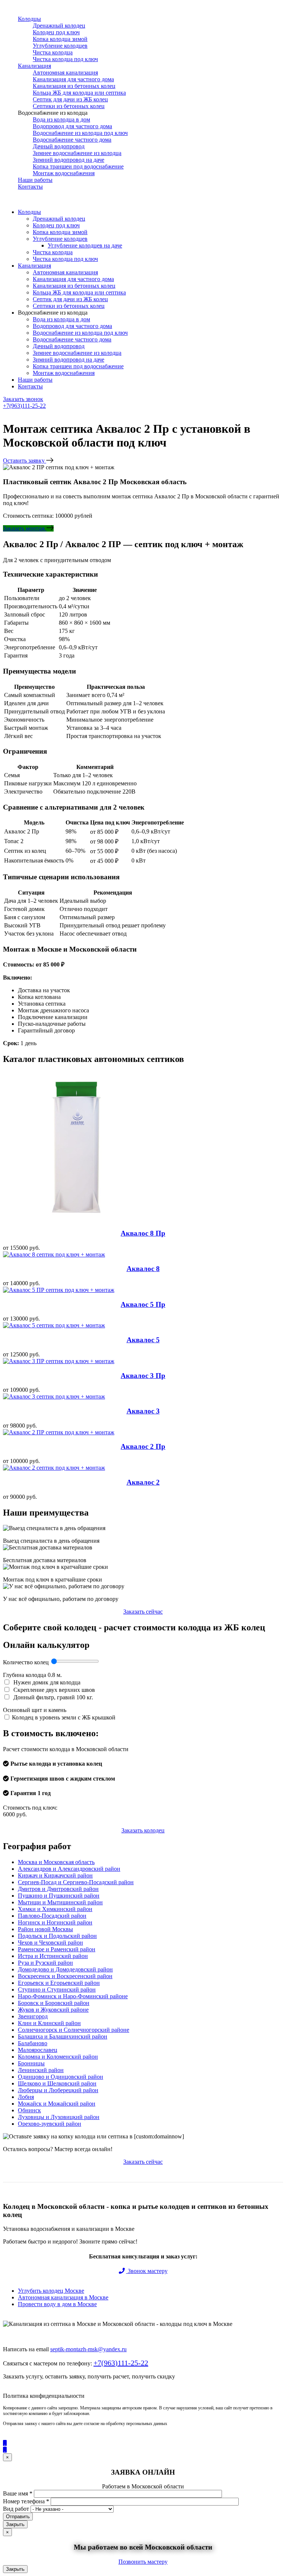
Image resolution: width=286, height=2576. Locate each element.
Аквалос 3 (143, 1411)
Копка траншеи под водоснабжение (78, 166)
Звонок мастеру (147, 2271)
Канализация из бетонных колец (74, 86)
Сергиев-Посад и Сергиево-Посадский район (76, 1882)
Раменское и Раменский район (57, 1949)
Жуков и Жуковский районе (53, 2010)
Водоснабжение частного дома (72, 140)
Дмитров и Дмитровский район (58, 1889)
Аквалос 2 (143, 1482)
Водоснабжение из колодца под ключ (80, 133)
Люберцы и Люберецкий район (58, 2090)
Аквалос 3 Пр (143, 1376)
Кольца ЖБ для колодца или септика (79, 93)
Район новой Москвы (45, 1929)
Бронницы (31, 2063)
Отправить (18, 2517)
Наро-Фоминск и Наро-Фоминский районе (73, 1996)
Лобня (26, 2097)
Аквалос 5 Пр (143, 1304)
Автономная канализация (65, 72)
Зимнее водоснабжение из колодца (77, 153)
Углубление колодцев (60, 46)
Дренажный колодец (59, 26)
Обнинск (29, 2110)
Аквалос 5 (143, 1340)
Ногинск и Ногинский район (55, 1922)
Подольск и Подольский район (57, 1936)
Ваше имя (18, 2493)
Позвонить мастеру (143, 2562)
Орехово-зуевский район (50, 2124)
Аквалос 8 (143, 1269)
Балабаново (33, 2043)
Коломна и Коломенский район (58, 2057)
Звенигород (33, 2016)
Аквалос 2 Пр (143, 1446)
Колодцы (29, 19)
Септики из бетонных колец (69, 106)
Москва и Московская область (56, 1862)
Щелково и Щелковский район (57, 2083)
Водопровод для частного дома (72, 126)
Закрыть (15, 2524)
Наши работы (35, 180)
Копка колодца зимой (60, 39)
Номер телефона (26, 2501)
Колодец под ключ (56, 32)
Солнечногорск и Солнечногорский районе (74, 2030)
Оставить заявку (25, 461)
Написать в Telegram (31, 418)
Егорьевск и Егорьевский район (59, 1983)
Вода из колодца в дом (61, 119)
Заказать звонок (23, 399)
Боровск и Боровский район (54, 2003)
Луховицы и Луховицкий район (59, 2117)
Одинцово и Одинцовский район (61, 2077)
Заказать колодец (143, 1830)
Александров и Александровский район (69, 1869)
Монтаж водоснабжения (64, 173)
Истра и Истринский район (53, 1956)
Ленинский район (41, 2070)
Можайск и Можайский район (57, 2104)
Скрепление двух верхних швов (53, 1690)
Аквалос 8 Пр (143, 1233)
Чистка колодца (53, 52)
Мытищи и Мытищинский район (60, 1902)
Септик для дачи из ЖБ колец (70, 99)
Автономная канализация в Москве (63, 2297)
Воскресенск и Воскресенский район (65, 1976)
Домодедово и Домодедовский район (65, 1969)
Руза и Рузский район (45, 1963)
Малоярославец (38, 2050)
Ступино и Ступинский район (57, 1989)
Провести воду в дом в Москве (57, 2304)
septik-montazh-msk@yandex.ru (88, 2349)
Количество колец (27, 1662)
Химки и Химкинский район (55, 1909)
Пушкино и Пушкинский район (59, 1896)
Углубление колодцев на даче (85, 245)
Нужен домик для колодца (46, 1682)
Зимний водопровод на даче (69, 160)
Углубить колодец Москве (51, 2291)
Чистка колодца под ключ (65, 59)
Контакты (30, 187)
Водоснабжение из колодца (53, 113)
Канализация (34, 66)
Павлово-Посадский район (52, 1916)
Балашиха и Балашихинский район (63, 2036)
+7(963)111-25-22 (24, 406)
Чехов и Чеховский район (50, 1943)
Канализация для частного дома (73, 79)
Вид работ (16, 2509)
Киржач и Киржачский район (55, 1875)
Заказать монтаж (25, 528)
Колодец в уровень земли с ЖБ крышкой (64, 1717)
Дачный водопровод (59, 146)
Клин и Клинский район (49, 2023)
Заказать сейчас (143, 1612)
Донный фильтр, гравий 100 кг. (53, 1697)
